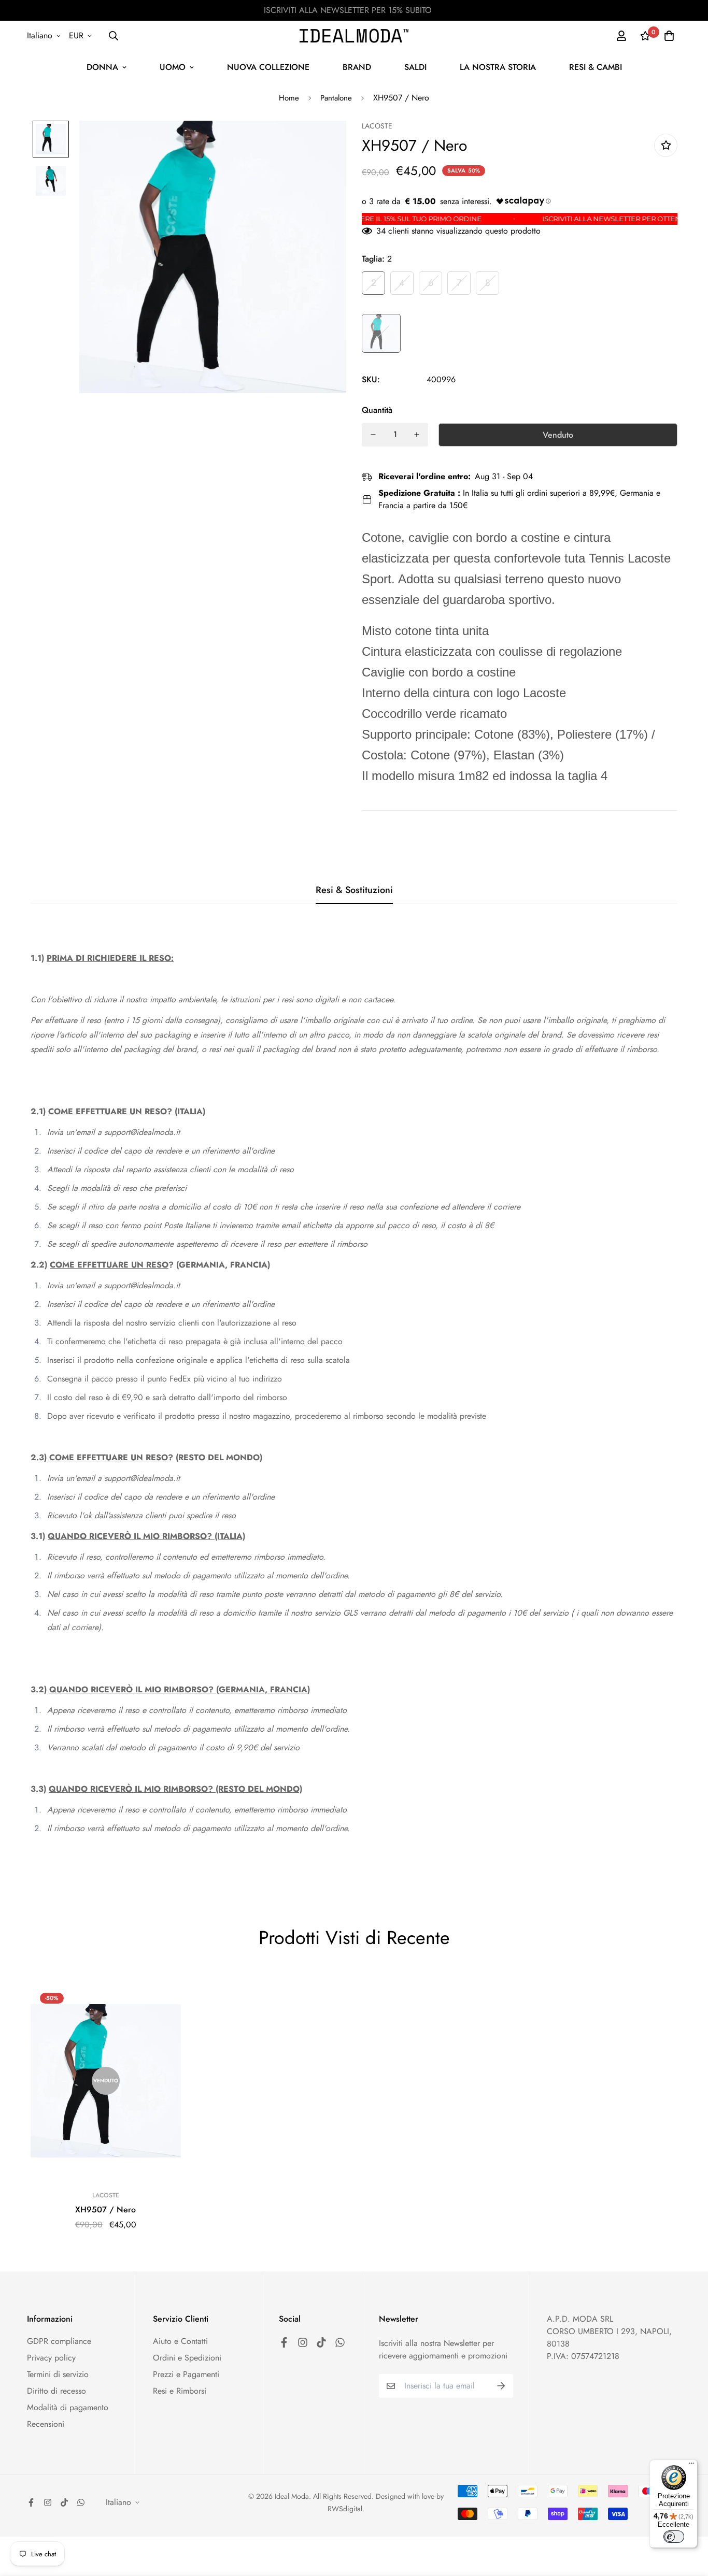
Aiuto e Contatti (180, 2341)
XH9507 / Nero (105, 2210)
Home (289, 98)
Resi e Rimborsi (180, 2391)
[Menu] (691, 2466)
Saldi (415, 67)
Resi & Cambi (596, 67)
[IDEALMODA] (354, 35)
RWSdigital (345, 2509)
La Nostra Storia (498, 67)
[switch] (674, 2537)
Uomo (173, 67)
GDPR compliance (59, 2341)
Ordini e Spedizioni (187, 2358)
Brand (357, 67)
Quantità (377, 410)
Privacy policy (51, 2358)
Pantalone (336, 98)
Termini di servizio (58, 2374)
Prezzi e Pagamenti (186, 2374)
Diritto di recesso (56, 2391)
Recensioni (46, 2424)
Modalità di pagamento (68, 2407)
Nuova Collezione (268, 67)
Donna (102, 67)
